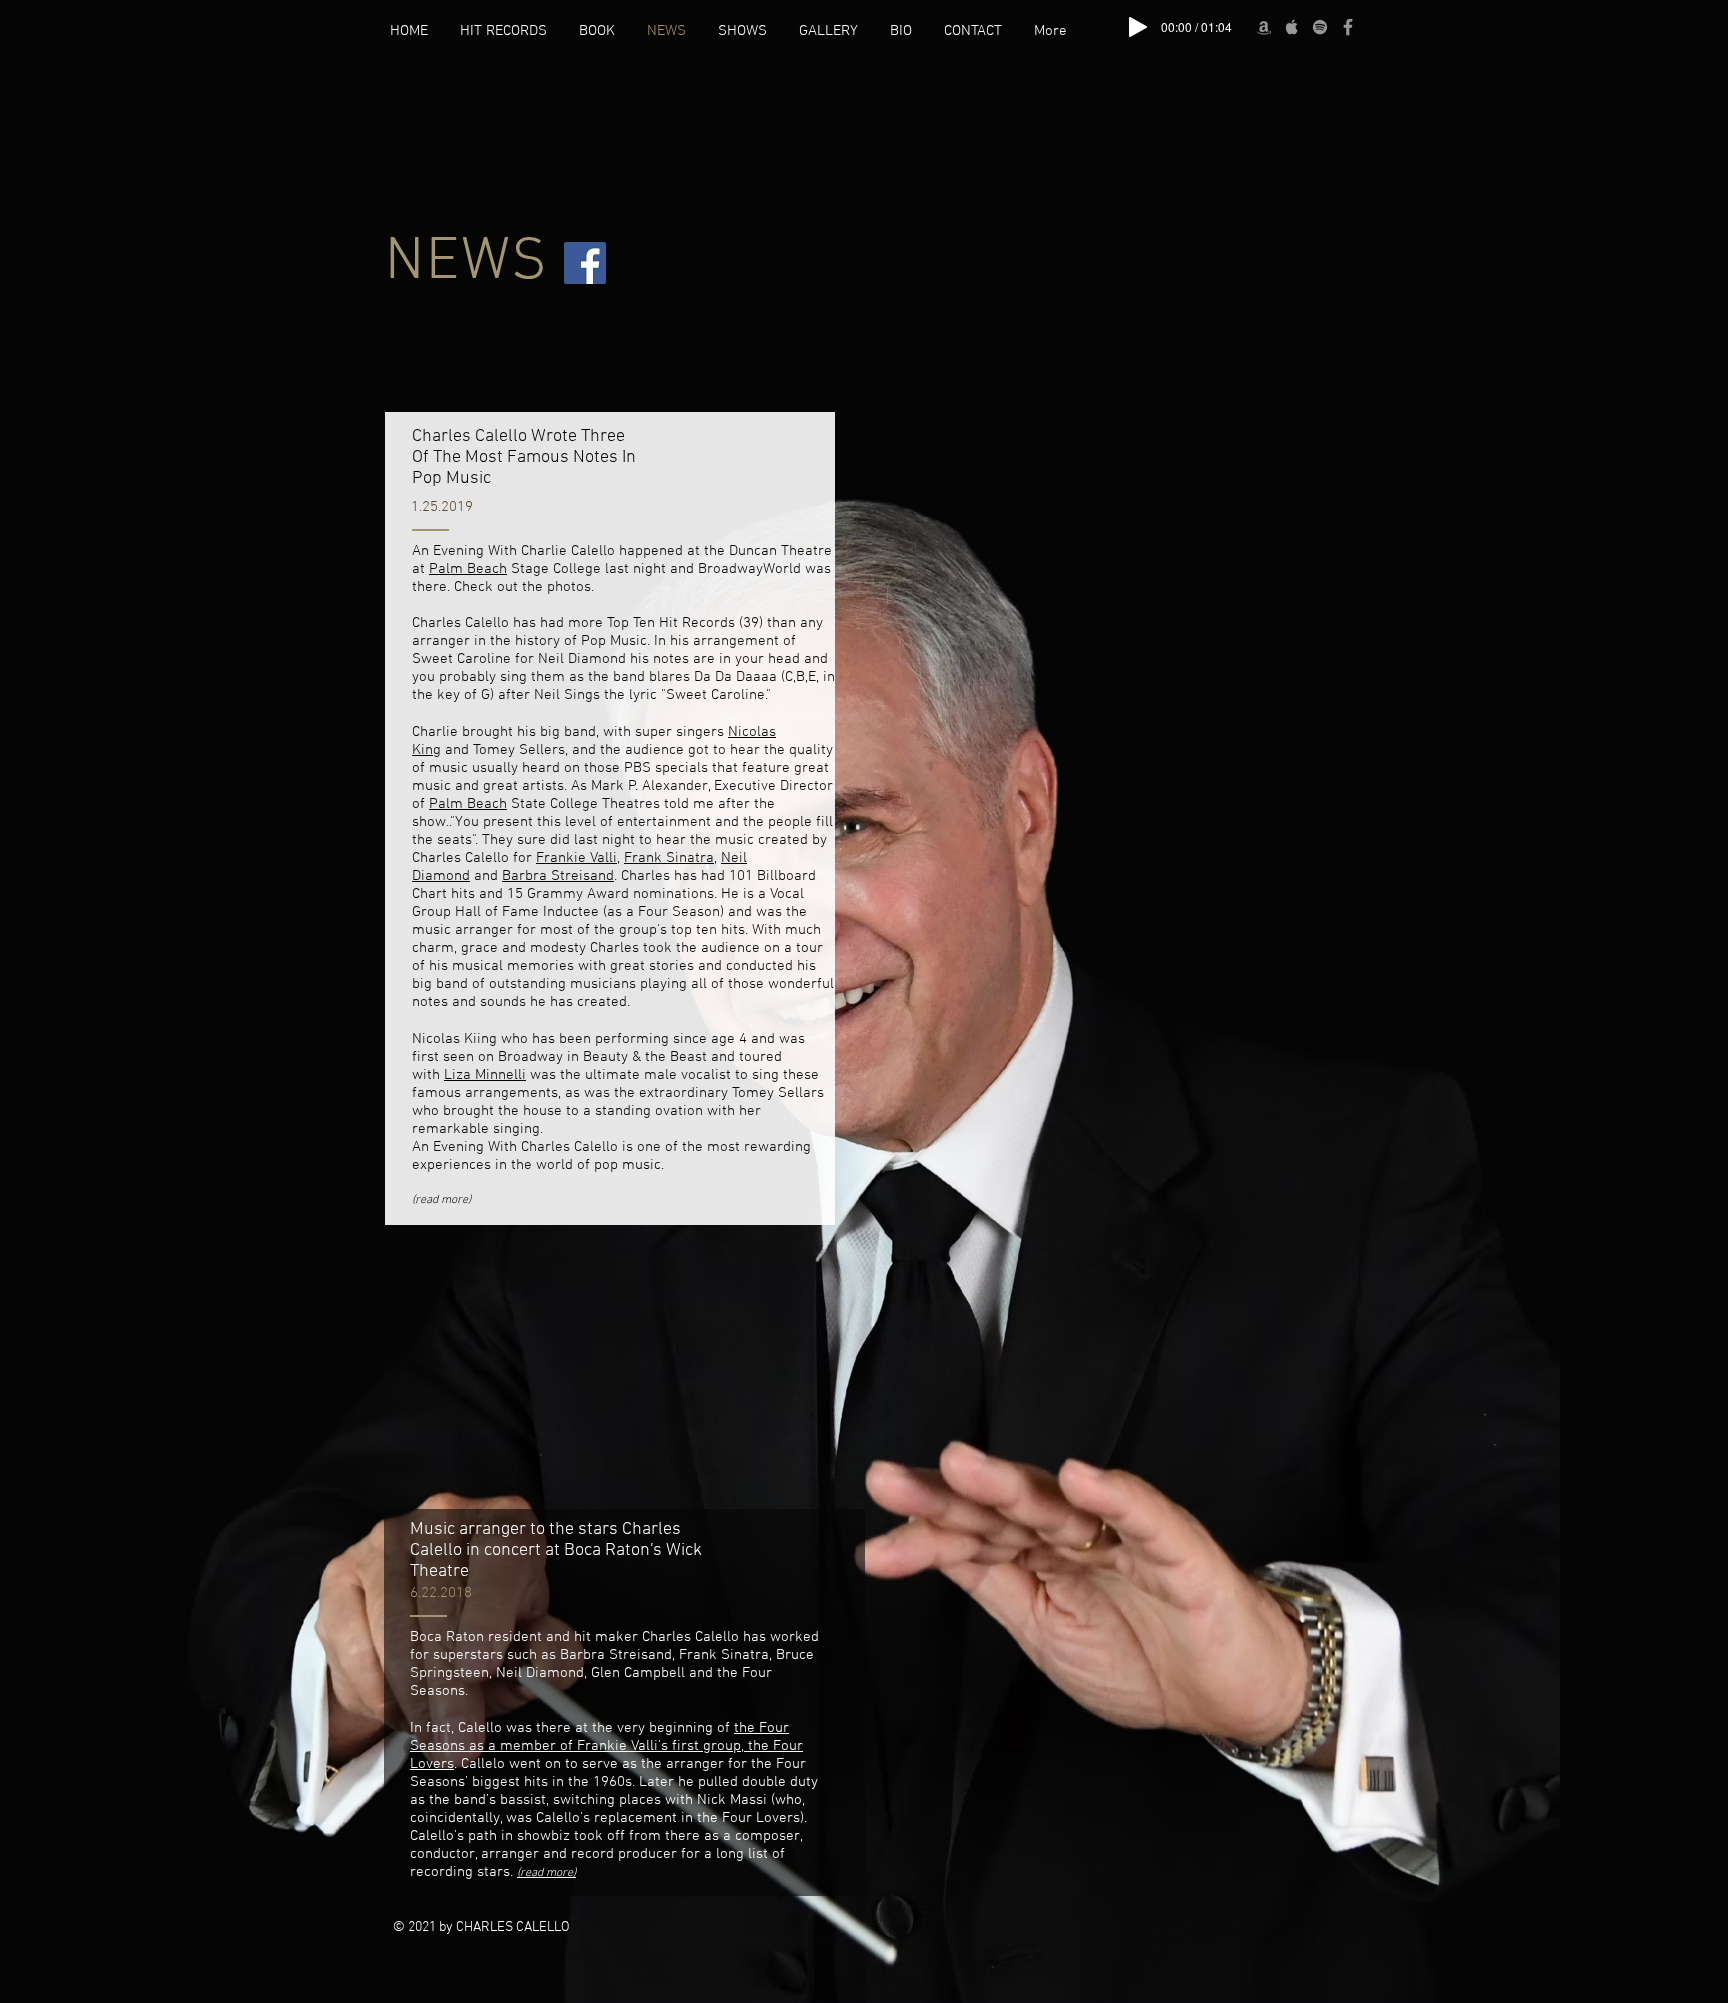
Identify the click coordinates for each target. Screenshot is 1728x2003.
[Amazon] (1264, 27)
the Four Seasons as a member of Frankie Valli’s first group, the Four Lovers (606, 1746)
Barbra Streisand (558, 876)
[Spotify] (1320, 27)
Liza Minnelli (485, 1075)
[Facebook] (1348, 27)
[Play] (1138, 27)
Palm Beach (468, 569)
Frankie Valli (576, 858)
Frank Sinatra (669, 858)
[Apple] (1292, 27)
